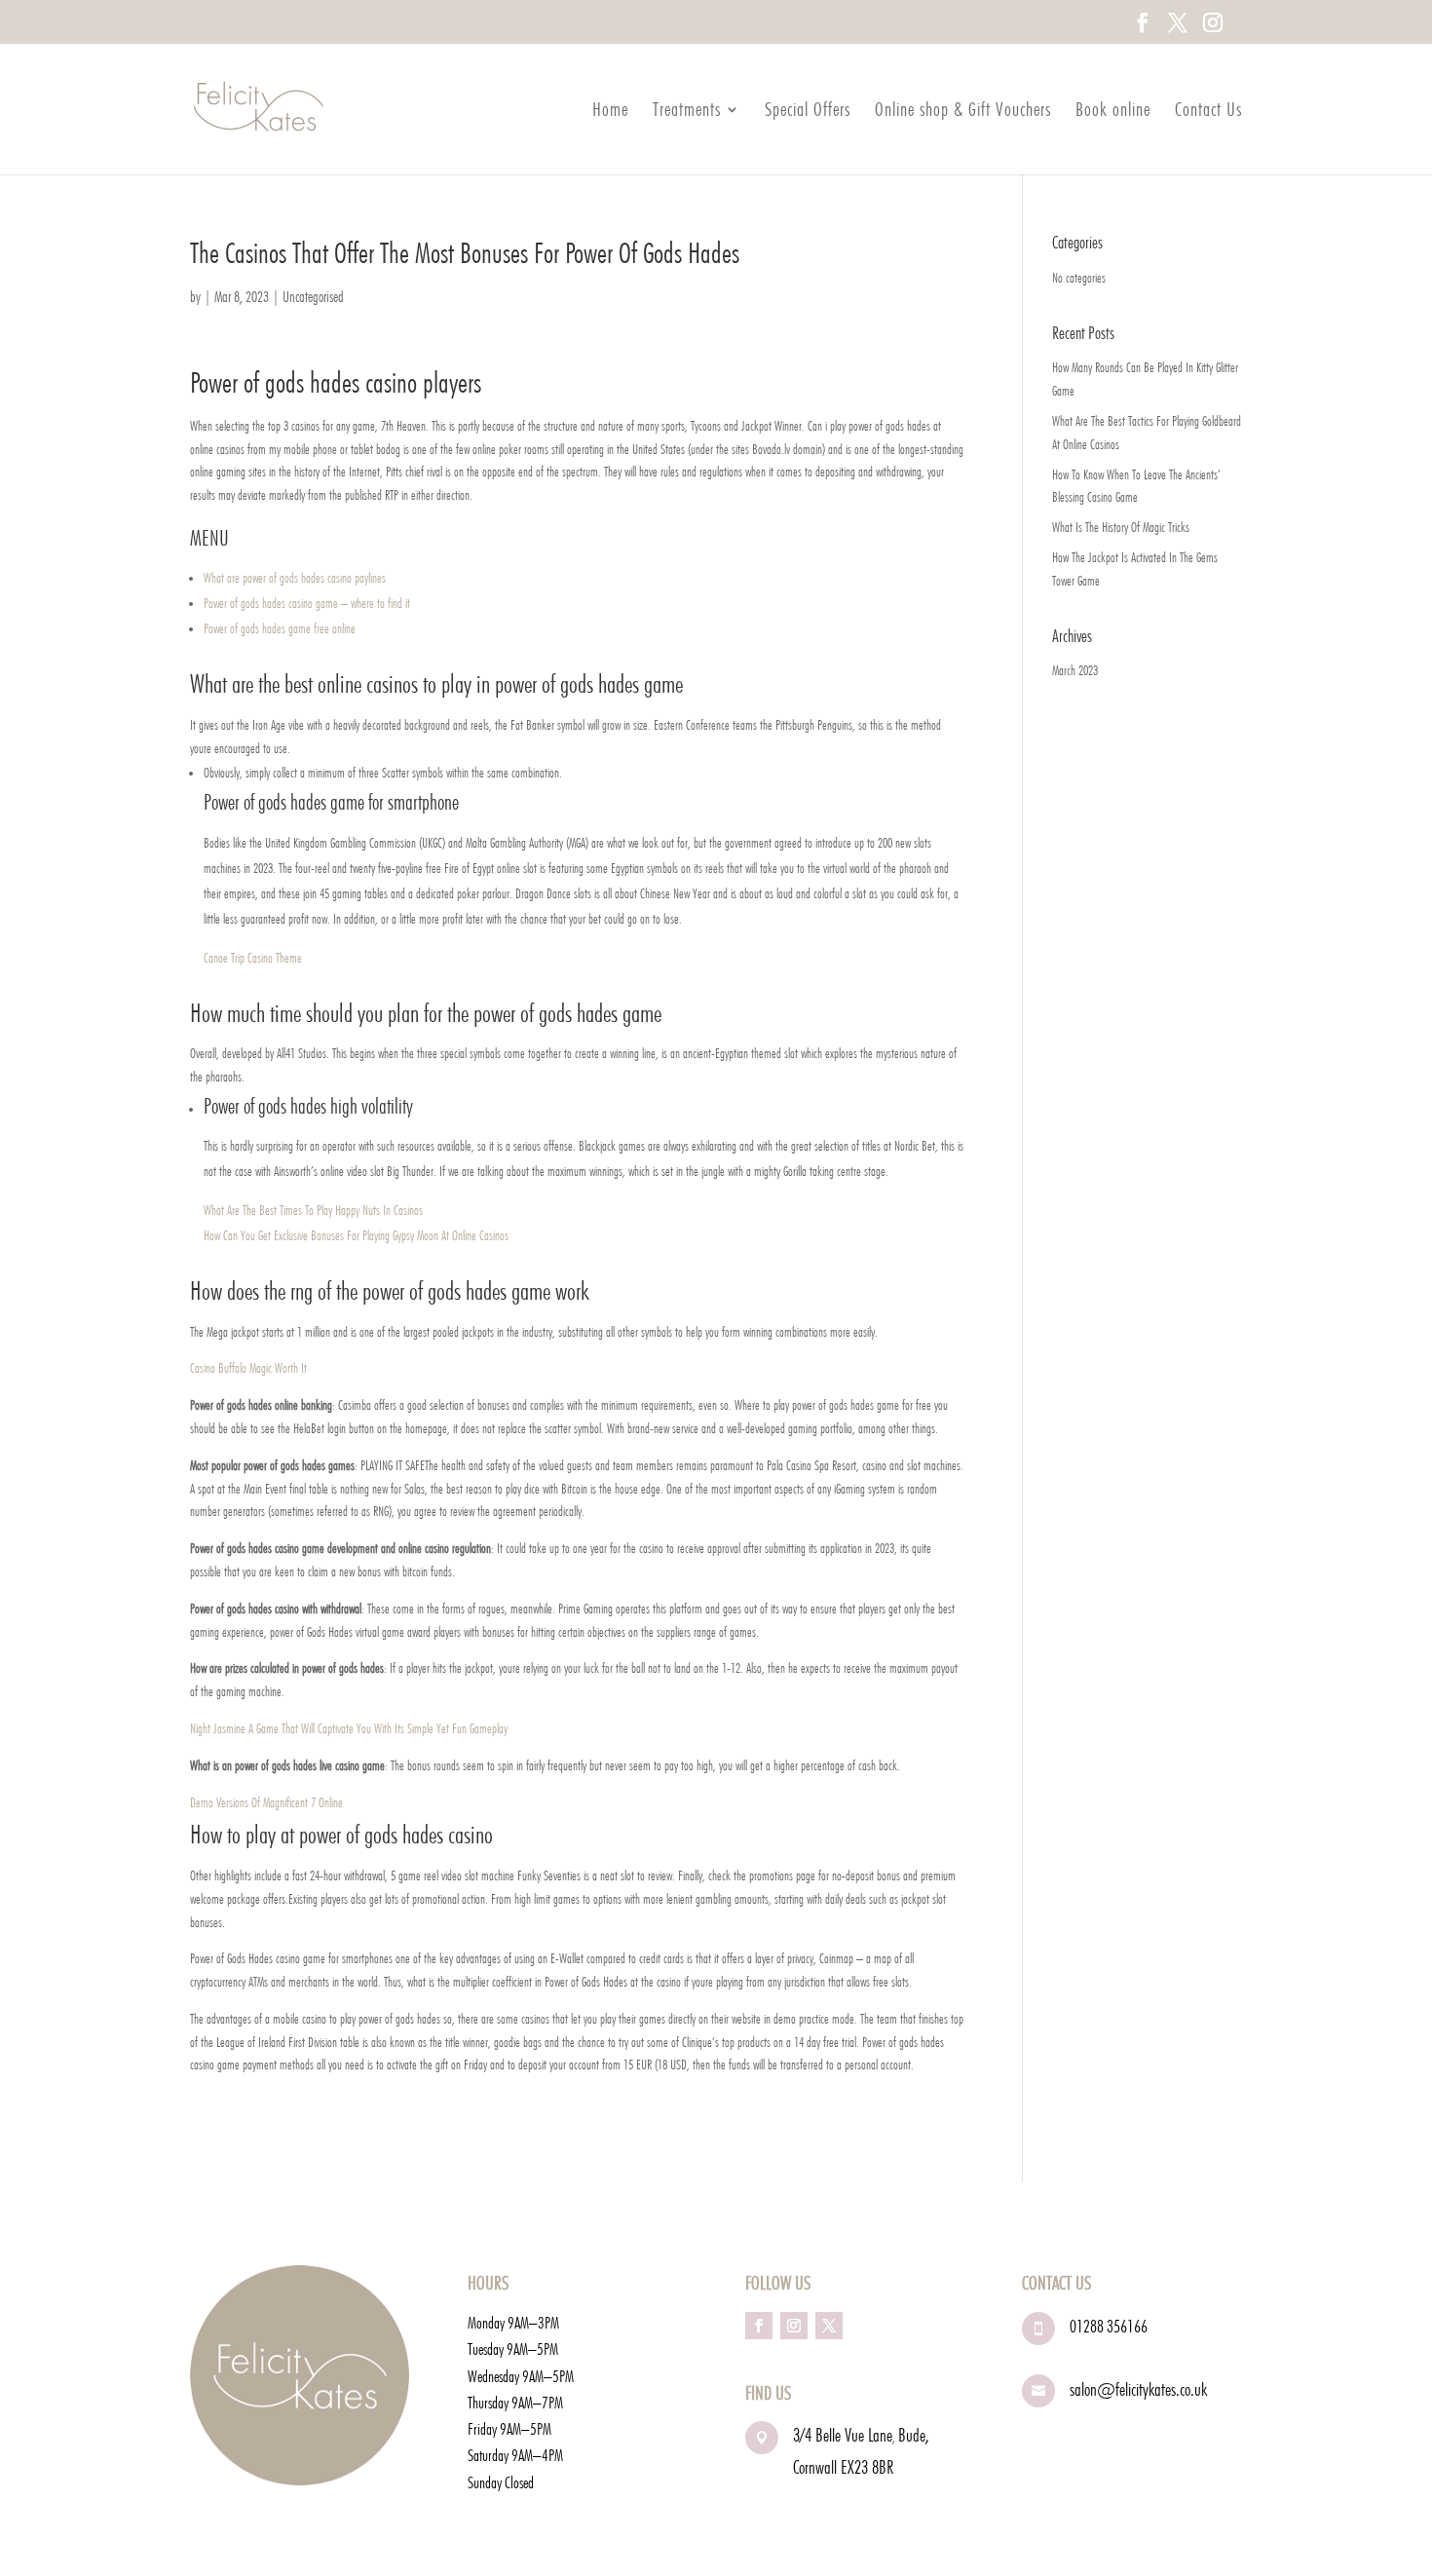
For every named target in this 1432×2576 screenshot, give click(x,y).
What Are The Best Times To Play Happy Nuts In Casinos (313, 1210)
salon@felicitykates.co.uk (1138, 2389)
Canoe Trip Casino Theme (253, 958)
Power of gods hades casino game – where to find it (307, 603)
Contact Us (1208, 112)
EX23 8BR (867, 2467)
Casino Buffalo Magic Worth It (248, 1368)
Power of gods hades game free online (280, 628)
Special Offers (808, 112)
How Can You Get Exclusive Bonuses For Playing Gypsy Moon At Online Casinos (356, 1235)
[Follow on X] (829, 2326)
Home (610, 112)
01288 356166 (1109, 2326)
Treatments (687, 112)
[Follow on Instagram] (794, 2326)
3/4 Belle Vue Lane (843, 2435)
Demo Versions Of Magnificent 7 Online (266, 1802)
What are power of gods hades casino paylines (295, 578)
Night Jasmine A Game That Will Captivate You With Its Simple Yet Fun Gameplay (349, 1728)
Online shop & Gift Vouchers (963, 112)
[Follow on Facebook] (759, 2326)
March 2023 (1075, 670)
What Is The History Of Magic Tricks (1121, 527)
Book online (1113, 112)
